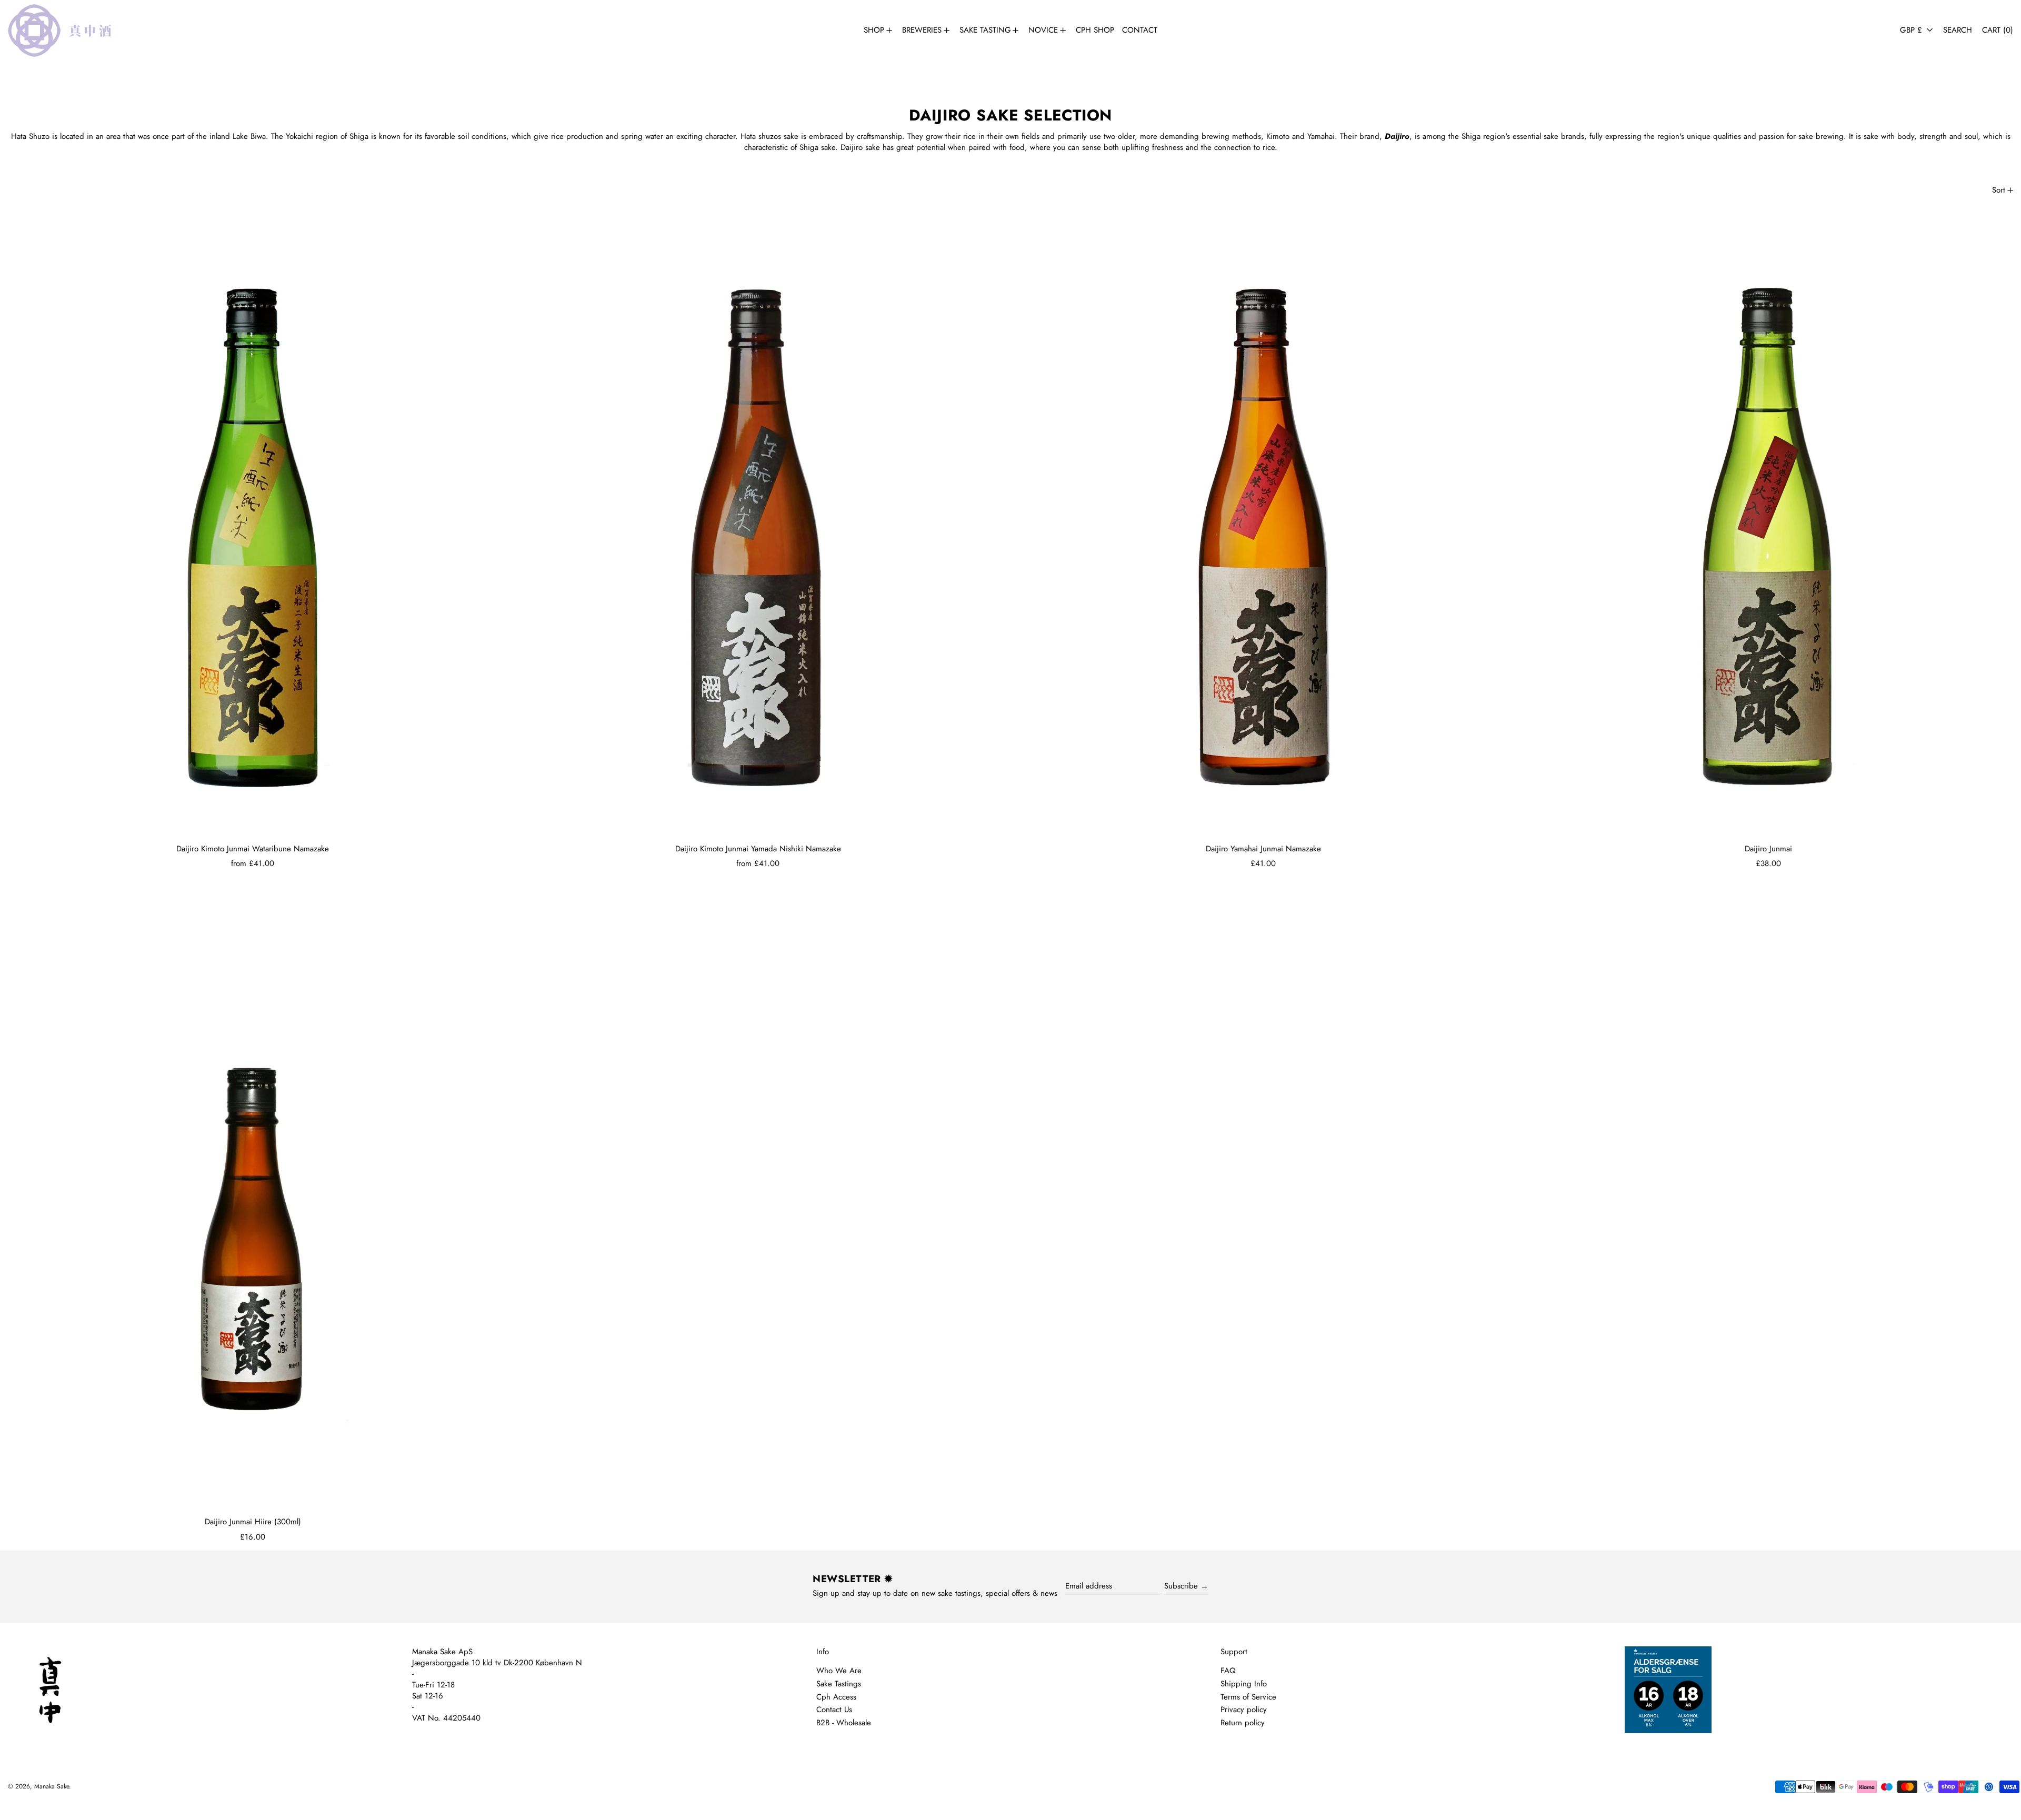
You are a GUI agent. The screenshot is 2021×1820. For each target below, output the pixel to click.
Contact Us (834, 1710)
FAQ (1228, 1671)
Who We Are (839, 1671)
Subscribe (1181, 1586)
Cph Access (836, 1697)
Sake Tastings (839, 1684)
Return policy (1243, 1723)
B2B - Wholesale (844, 1723)
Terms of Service (1248, 1697)
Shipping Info (1244, 1684)
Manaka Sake (52, 1786)
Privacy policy (1244, 1710)
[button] (1958, 30)
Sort (1999, 190)
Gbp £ (1912, 30)
